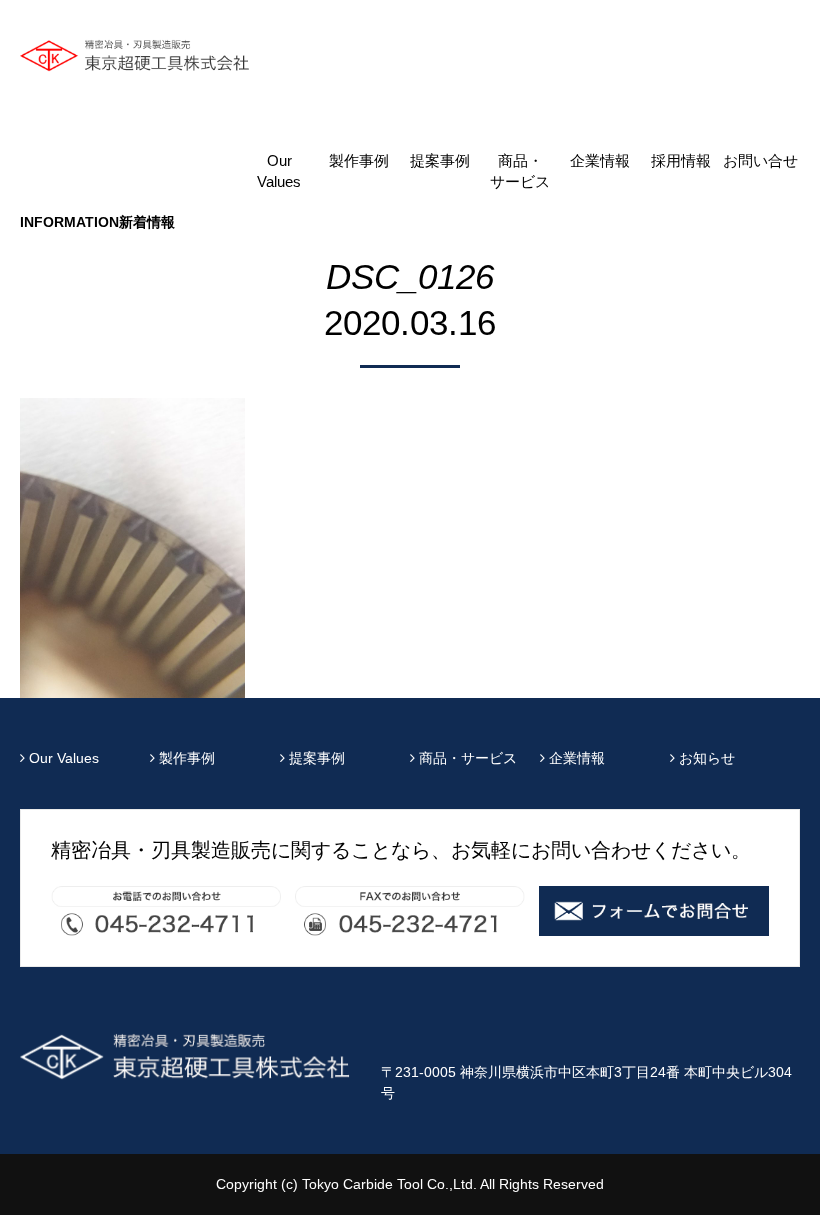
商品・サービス (520, 171)
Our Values (279, 171)
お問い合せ (760, 161)
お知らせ (705, 758)
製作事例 (359, 161)
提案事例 (440, 161)
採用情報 (681, 161)
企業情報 (600, 161)
